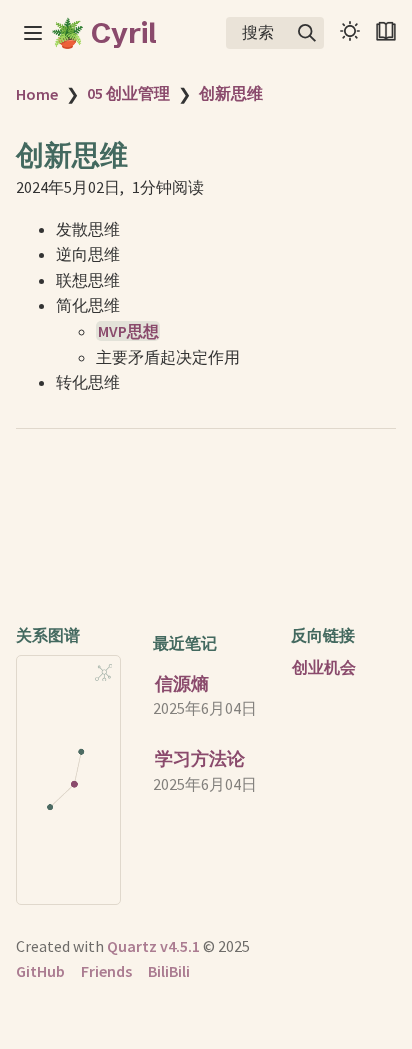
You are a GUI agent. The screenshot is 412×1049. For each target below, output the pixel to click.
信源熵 (182, 683)
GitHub (40, 971)
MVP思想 (128, 331)
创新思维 (231, 93)
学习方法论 (200, 758)
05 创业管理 (128, 93)
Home (37, 94)
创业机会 (324, 667)
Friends (106, 971)
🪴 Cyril (103, 33)
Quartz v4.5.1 (153, 946)
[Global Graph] (104, 673)
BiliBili (169, 971)
